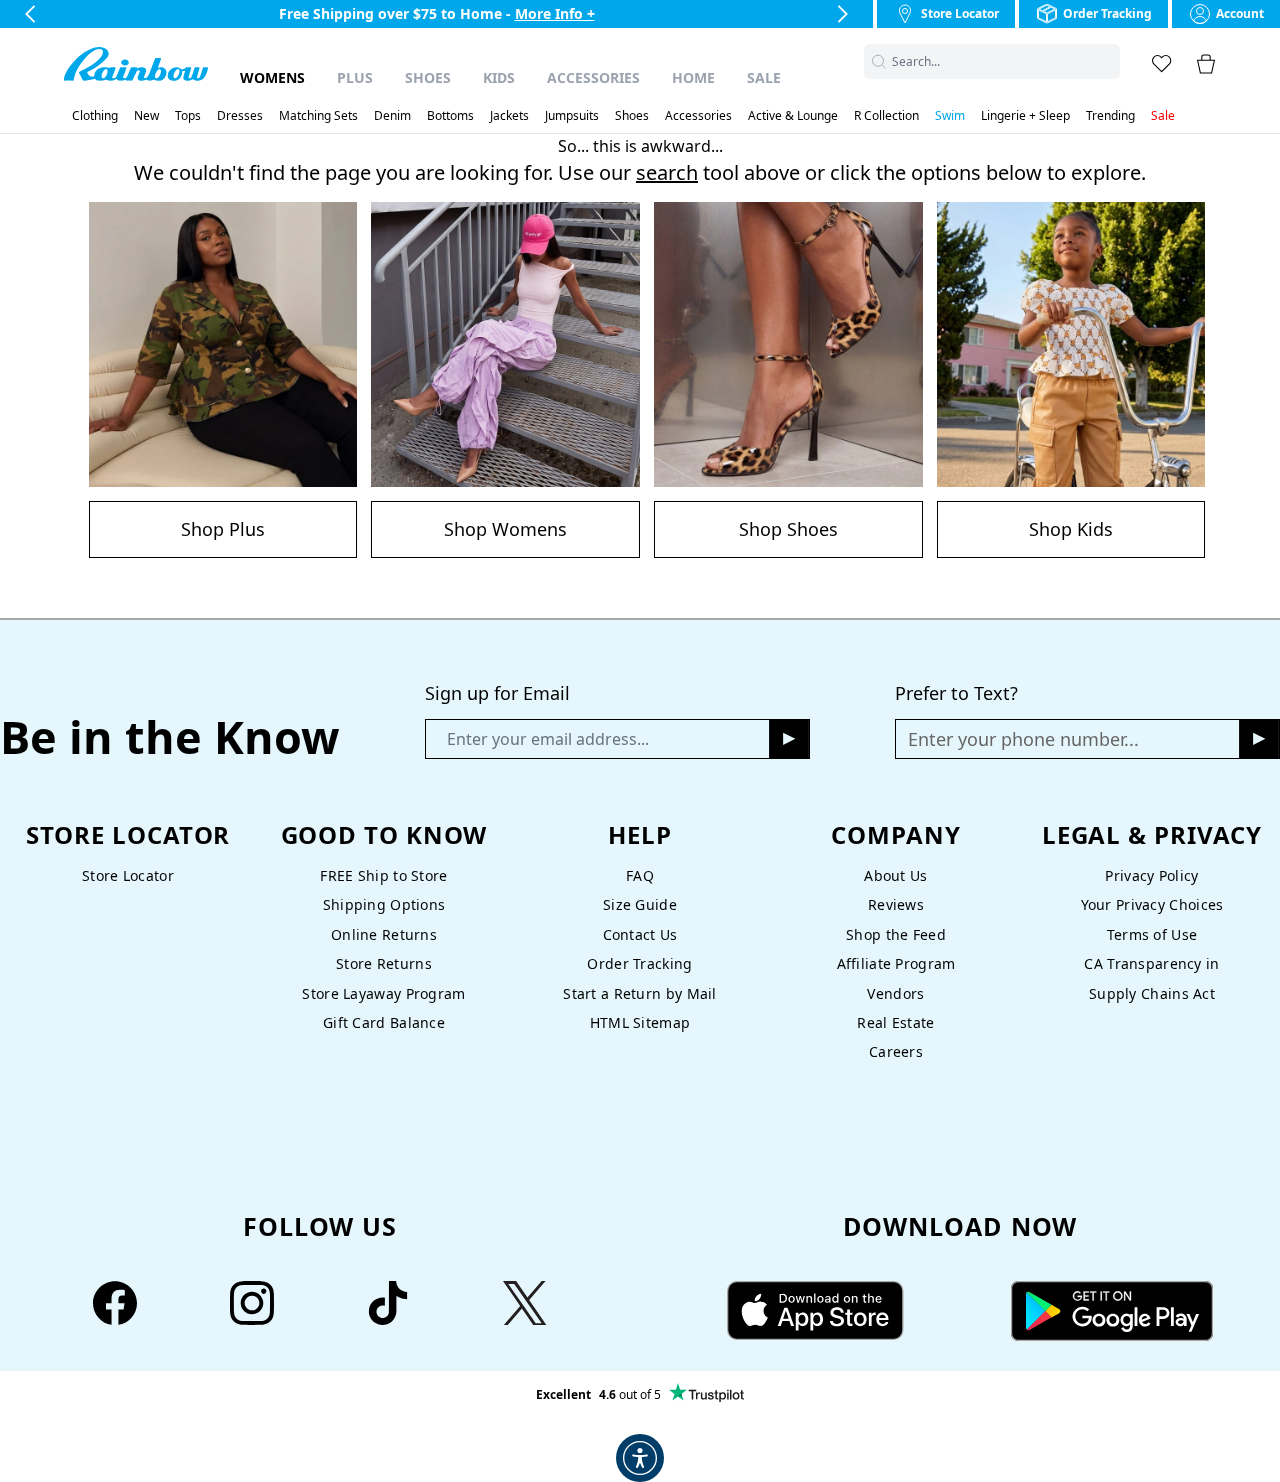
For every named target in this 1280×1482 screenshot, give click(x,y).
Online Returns (384, 934)
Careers (896, 1051)
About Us (895, 875)
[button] (1108, 61)
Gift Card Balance (384, 1022)
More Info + (555, 13)
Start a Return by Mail (639, 993)
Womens (272, 77)
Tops (188, 116)
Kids (499, 77)
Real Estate (895, 1022)
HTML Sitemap (640, 1022)
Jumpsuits (572, 116)
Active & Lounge (793, 116)
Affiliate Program (896, 963)
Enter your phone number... (1023, 739)
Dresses (240, 116)
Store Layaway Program (383, 993)
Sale (764, 77)
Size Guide (640, 904)
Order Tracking (639, 963)
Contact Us (640, 934)
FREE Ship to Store (383, 875)
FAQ (640, 875)
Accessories (593, 77)
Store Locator (128, 875)
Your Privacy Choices (1152, 904)
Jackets (509, 116)
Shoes (428, 77)
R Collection (886, 116)
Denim (392, 116)
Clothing (95, 116)
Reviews (896, 904)
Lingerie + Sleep (1025, 116)
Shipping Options (384, 904)
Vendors (895, 993)
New (146, 116)
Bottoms (450, 116)
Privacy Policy (1151, 875)
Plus (355, 77)
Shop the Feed (896, 934)
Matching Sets (318, 116)
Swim (950, 116)
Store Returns (384, 963)
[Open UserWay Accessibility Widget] (640, 1458)
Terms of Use (1152, 934)
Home (693, 77)
